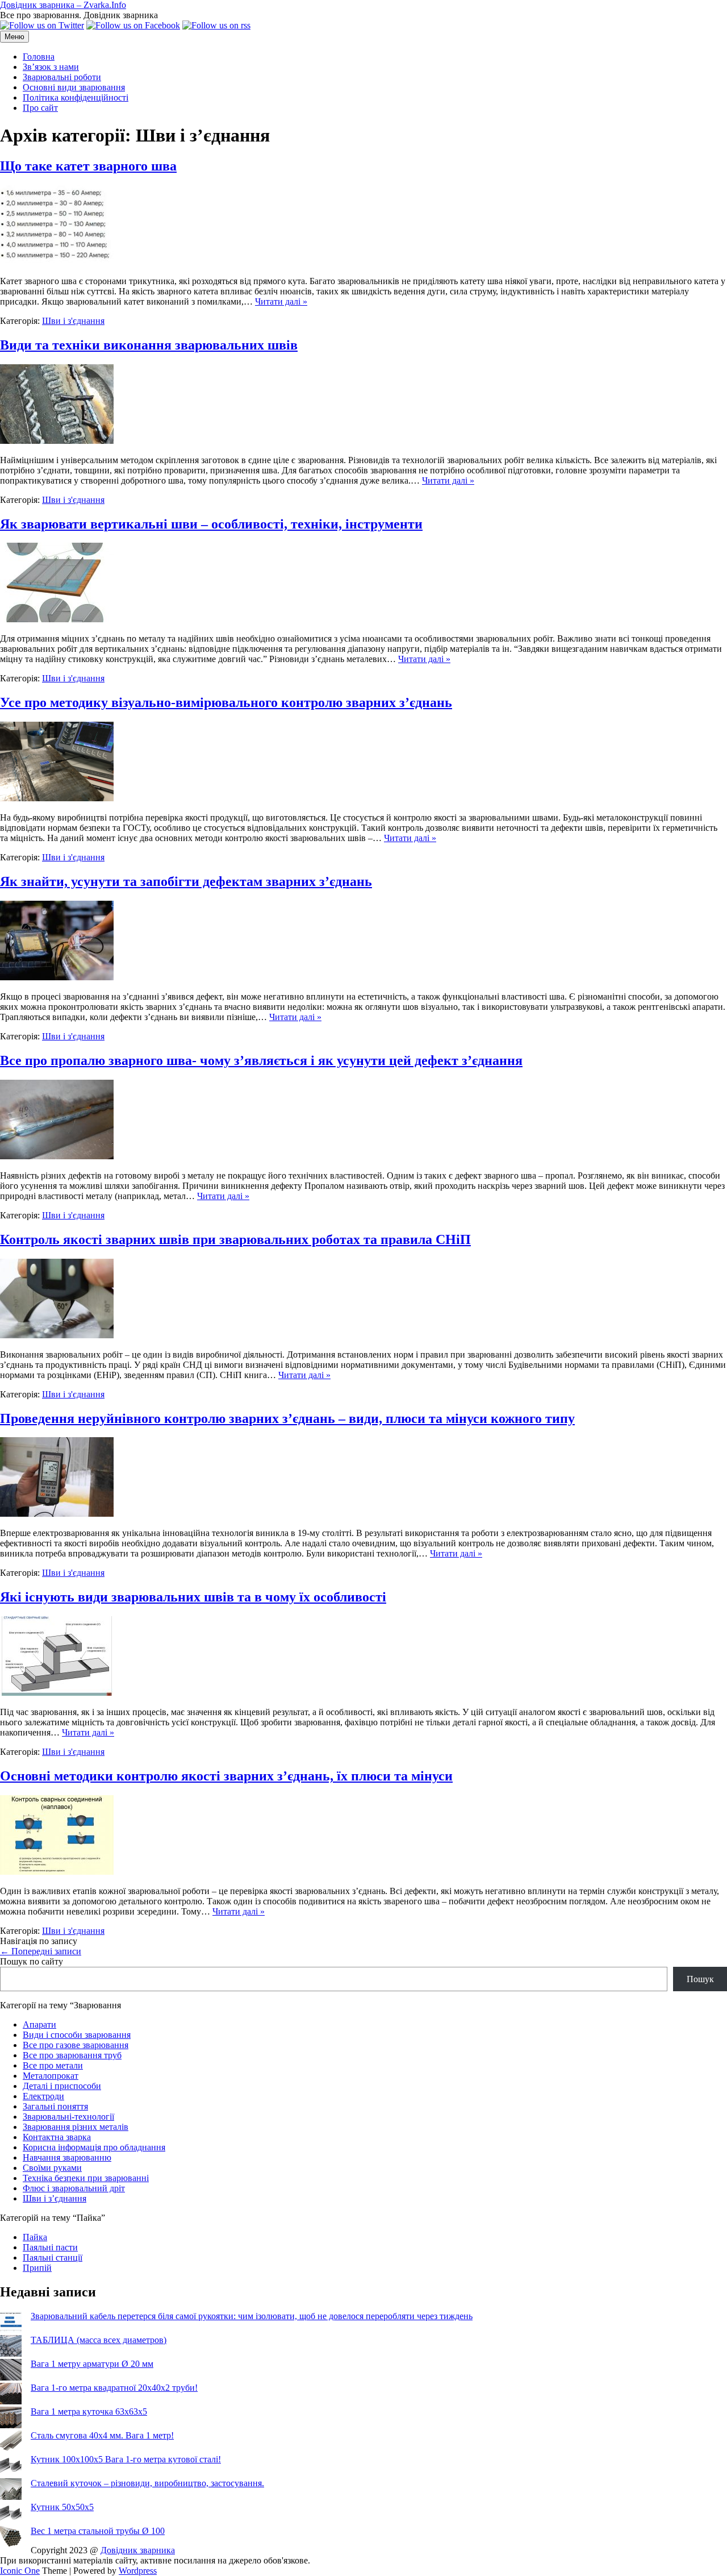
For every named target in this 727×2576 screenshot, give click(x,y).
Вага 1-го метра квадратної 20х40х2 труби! (114, 2388)
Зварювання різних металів (76, 2127)
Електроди (43, 2096)
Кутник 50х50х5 (62, 2507)
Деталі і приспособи (62, 2086)
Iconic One (20, 2571)
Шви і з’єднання (55, 2198)
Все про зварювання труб (72, 2055)
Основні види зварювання (74, 87)
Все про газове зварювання (76, 2045)
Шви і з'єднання (73, 321)
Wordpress (138, 2571)
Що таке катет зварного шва (88, 166)
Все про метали (53, 2065)
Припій (37, 2268)
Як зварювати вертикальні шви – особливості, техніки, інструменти (211, 524)
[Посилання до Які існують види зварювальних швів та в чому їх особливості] (57, 1693)
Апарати (39, 2024)
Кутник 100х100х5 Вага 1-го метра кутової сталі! (126, 2459)
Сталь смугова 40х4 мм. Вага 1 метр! (102, 2435)
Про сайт (40, 108)
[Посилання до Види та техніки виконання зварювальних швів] (57, 441)
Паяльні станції (53, 2257)
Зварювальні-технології (68, 2117)
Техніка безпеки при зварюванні (86, 2178)
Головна (39, 57)
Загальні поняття (55, 2106)
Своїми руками (52, 2168)
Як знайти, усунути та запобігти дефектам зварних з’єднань (186, 881)
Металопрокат (51, 2076)
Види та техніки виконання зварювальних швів (149, 345)
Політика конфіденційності (76, 97)
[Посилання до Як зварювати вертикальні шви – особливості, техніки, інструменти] (57, 619)
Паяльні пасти (50, 2247)
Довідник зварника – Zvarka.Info (63, 5)
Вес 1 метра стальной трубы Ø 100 (98, 2531)
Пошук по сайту (32, 1961)
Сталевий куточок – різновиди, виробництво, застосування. (147, 2483)
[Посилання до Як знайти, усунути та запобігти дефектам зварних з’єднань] (57, 977)
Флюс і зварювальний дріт (74, 2188)
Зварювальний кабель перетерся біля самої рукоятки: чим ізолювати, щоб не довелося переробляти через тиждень (252, 2316)
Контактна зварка (57, 2137)
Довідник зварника (138, 2550)
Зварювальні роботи (62, 77)
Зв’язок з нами (51, 67)
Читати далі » (281, 301)
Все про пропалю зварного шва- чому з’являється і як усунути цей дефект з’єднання (261, 1060)
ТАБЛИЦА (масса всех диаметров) (99, 2340)
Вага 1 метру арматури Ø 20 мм (92, 2364)
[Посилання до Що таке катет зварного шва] (57, 262)
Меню (14, 37)
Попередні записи (41, 1951)
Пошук (700, 1979)
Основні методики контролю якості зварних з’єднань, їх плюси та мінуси (226, 1776)
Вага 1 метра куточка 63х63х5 (89, 2411)
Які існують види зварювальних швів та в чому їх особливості (193, 1597)
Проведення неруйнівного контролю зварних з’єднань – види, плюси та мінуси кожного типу (287, 1418)
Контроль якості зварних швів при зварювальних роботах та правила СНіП (235, 1239)
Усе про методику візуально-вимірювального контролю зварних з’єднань (226, 702)
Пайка (35, 2237)
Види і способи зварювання (77, 2035)
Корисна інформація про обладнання (94, 2147)
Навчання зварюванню (67, 2157)
